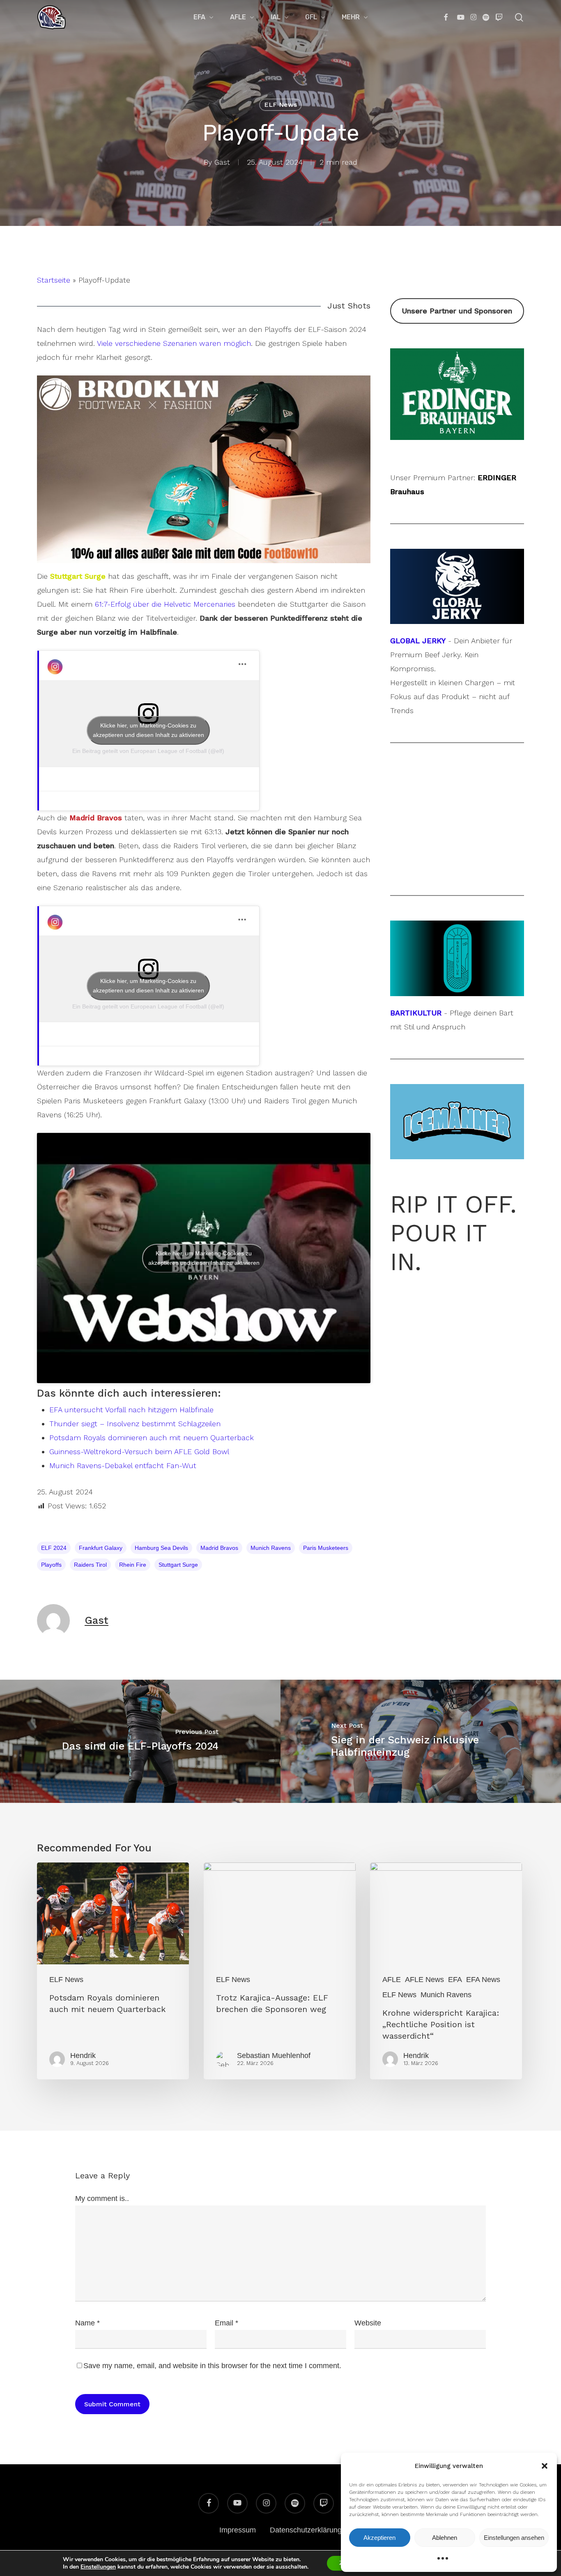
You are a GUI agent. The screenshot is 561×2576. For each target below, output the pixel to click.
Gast (222, 162)
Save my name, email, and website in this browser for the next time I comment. (212, 2366)
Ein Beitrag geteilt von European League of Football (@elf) (148, 751)
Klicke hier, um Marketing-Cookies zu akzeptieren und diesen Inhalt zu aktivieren (148, 730)
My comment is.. (102, 2198)
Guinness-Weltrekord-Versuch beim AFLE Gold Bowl (139, 1451)
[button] (545, 2466)
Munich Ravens (271, 1548)
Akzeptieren (379, 2538)
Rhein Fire (133, 1565)
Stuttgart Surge (178, 1565)
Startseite (54, 280)
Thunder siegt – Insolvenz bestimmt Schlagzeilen (135, 1424)
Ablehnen (445, 2538)
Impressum (238, 2530)
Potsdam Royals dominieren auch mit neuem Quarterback (152, 1438)
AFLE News (424, 1980)
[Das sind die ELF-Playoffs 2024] (140, 1741)
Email (226, 2323)
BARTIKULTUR (416, 1013)
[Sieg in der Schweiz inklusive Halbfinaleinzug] (421, 1741)
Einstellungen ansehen (514, 2538)
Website (368, 2323)
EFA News (483, 1980)
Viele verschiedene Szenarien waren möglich (174, 343)
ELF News (280, 105)
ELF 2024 (54, 1548)
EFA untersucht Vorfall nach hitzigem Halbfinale (131, 1410)
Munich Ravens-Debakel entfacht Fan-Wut (123, 1465)
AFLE (392, 1980)
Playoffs (51, 1565)
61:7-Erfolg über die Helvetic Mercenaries (165, 604)
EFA (455, 1980)
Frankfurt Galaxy (101, 1548)
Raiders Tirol (90, 1565)
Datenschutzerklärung (306, 2530)
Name (87, 2323)
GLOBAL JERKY (418, 641)
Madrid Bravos (219, 1548)
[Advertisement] (457, 819)
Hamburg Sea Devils (161, 1548)
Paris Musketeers (326, 1548)
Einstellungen (98, 2567)
